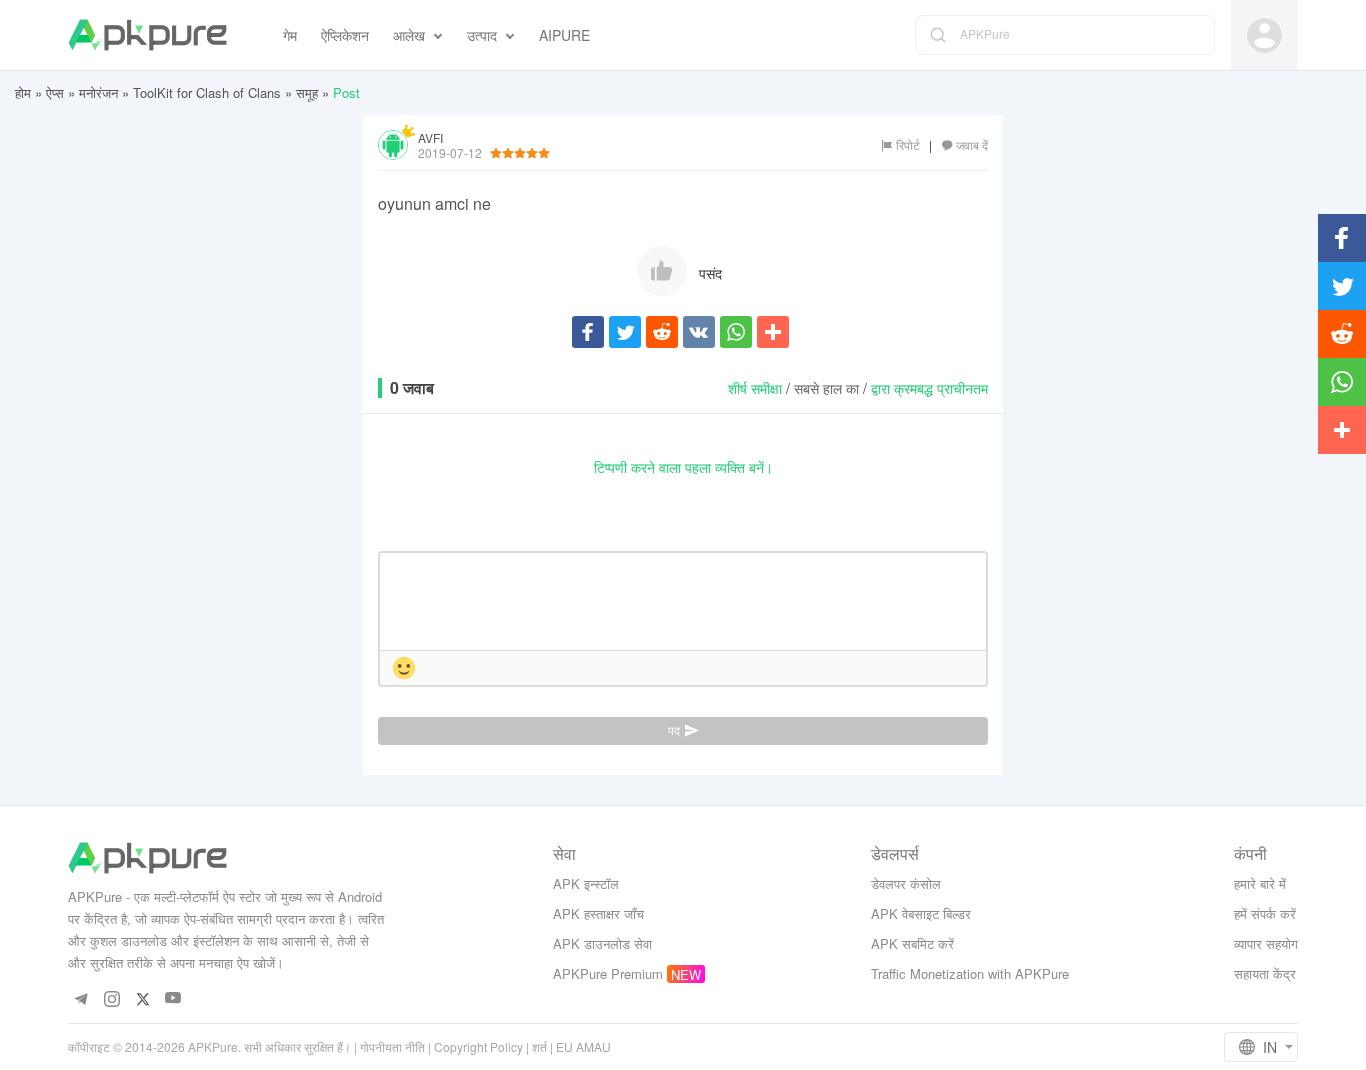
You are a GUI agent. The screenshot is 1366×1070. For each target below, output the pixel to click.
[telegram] (80, 998)
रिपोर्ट (908, 144)
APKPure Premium (608, 973)
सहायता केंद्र (1265, 973)
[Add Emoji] (404, 669)
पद (674, 731)
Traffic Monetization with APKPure (970, 973)
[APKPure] (147, 35)
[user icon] (1264, 35)
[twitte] (142, 998)
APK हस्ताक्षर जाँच (598, 913)
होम (23, 92)
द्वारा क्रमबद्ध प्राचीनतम (929, 388)
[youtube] (173, 998)
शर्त (539, 1046)
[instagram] (111, 998)
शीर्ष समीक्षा (755, 388)
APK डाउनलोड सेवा (602, 943)
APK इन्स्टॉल (586, 883)
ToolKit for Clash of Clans (207, 92)
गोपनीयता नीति (392, 1046)
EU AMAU (583, 1046)
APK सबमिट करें (912, 943)
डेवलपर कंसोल (906, 883)
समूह (307, 92)
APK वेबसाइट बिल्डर (921, 913)
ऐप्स (55, 92)
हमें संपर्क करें (1265, 913)
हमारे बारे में (1260, 883)
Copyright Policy (478, 1046)
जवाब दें (972, 144)
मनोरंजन (98, 92)
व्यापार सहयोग (1266, 943)
